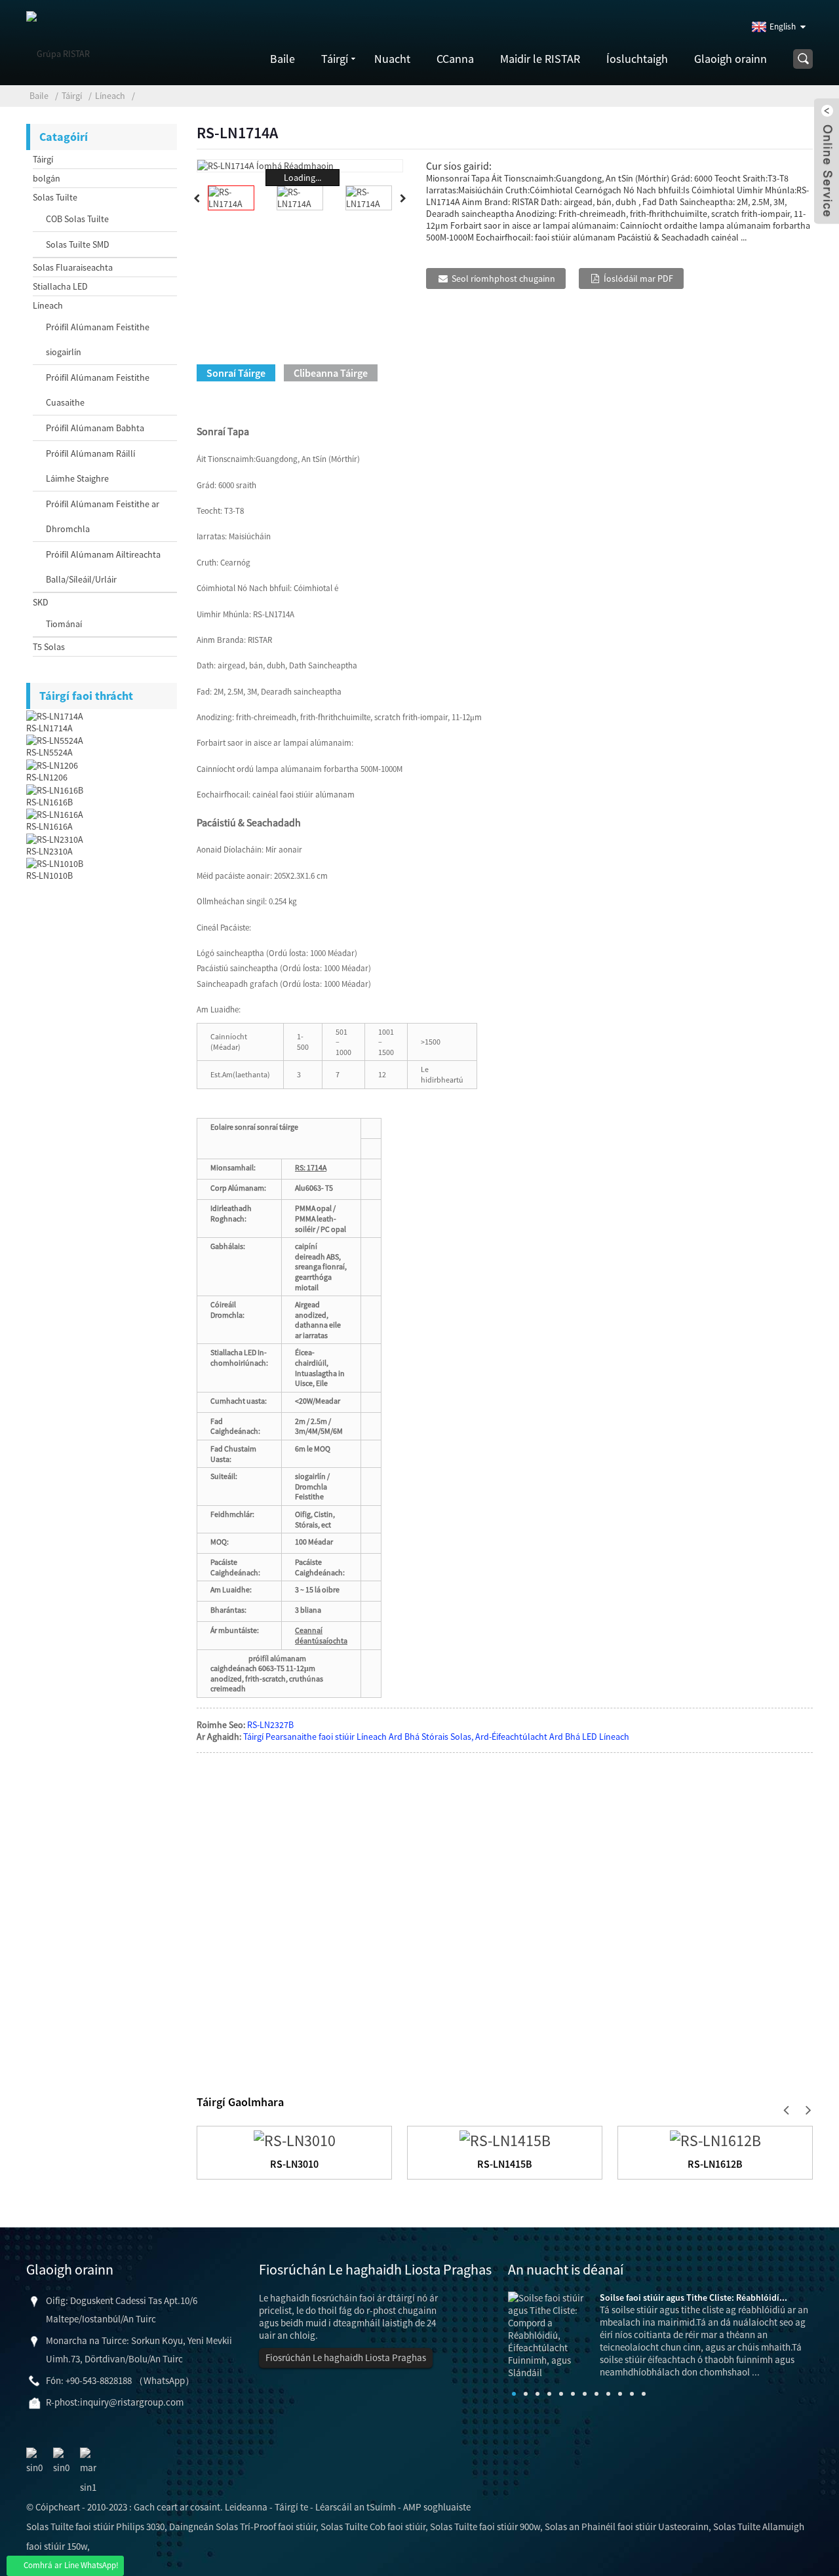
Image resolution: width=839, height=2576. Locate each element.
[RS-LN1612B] (715, 2139)
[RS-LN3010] (295, 2139)
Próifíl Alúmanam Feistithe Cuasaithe (98, 390)
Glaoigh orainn (731, 59)
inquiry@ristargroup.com (132, 2402)
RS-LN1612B (715, 2164)
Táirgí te (291, 2507)
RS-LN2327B (270, 1725)
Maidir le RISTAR (540, 59)
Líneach (110, 96)
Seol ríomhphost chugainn (503, 279)
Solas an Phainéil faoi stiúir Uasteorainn (627, 2527)
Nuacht (392, 59)
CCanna (455, 59)
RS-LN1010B (49, 875)
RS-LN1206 (47, 777)
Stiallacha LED (60, 286)
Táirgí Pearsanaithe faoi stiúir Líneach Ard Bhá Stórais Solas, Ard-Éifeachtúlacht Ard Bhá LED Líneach (436, 1737)
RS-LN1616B (49, 802)
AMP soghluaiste (437, 2507)
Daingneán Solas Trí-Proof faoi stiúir (243, 2527)
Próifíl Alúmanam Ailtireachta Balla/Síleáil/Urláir (103, 567)
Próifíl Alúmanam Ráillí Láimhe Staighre (90, 466)
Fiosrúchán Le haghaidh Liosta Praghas (346, 2357)
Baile (283, 59)
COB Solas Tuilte (77, 219)
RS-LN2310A (49, 851)
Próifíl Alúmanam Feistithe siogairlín (98, 339)
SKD (41, 602)
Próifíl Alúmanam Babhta (95, 428)
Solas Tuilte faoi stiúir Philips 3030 (95, 2527)
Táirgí (335, 59)
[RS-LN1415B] (505, 2139)
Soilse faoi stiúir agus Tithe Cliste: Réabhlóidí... (693, 2297)
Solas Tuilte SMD (78, 244)
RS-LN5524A (49, 752)
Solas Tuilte (55, 197)
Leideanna (246, 2507)
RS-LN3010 (294, 2164)
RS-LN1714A (49, 728)
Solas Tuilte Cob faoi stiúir (373, 2527)
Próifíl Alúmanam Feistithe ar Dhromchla (103, 516)
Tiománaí (64, 624)
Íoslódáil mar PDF (638, 279)
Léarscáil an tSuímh (356, 2507)
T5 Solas (49, 647)
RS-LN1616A (49, 826)
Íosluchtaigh (637, 59)
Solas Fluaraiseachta (73, 267)
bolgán (47, 178)
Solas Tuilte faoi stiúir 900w (485, 2527)
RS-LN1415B (505, 2164)
